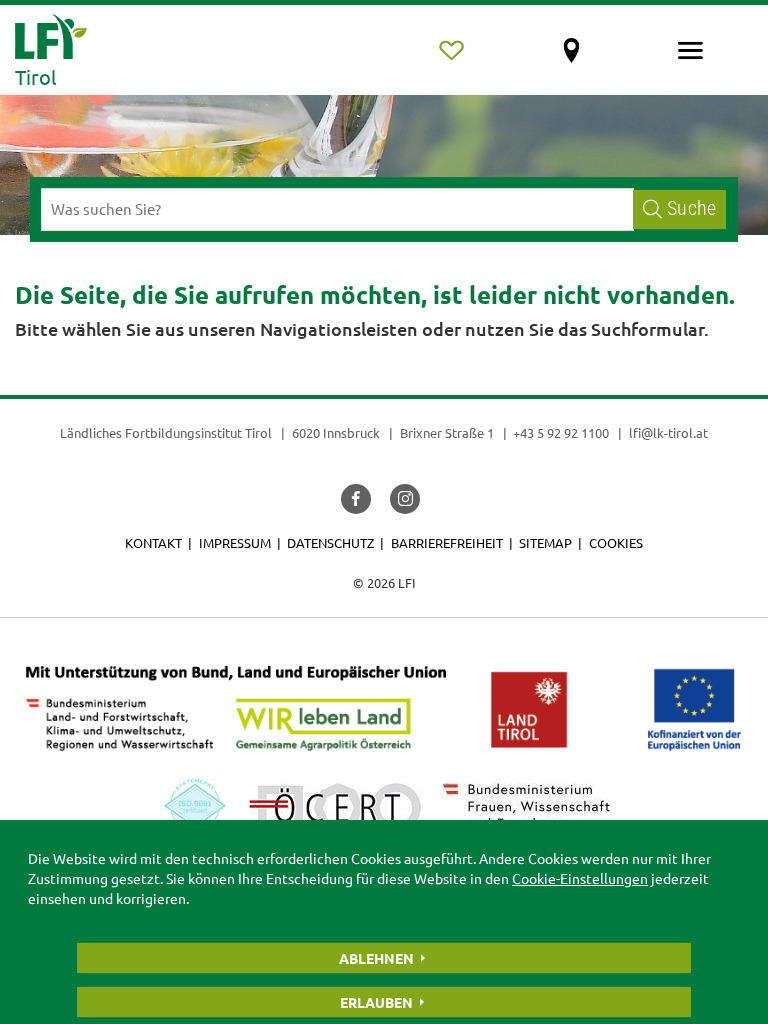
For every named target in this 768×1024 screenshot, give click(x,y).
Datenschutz (330, 542)
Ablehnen (376, 958)
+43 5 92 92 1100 (561, 432)
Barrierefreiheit (447, 542)
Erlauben (376, 1002)
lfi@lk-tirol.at (668, 432)
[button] (356, 499)
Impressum (235, 542)
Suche (691, 208)
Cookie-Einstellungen (580, 878)
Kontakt (153, 542)
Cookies (616, 542)
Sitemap (545, 542)
